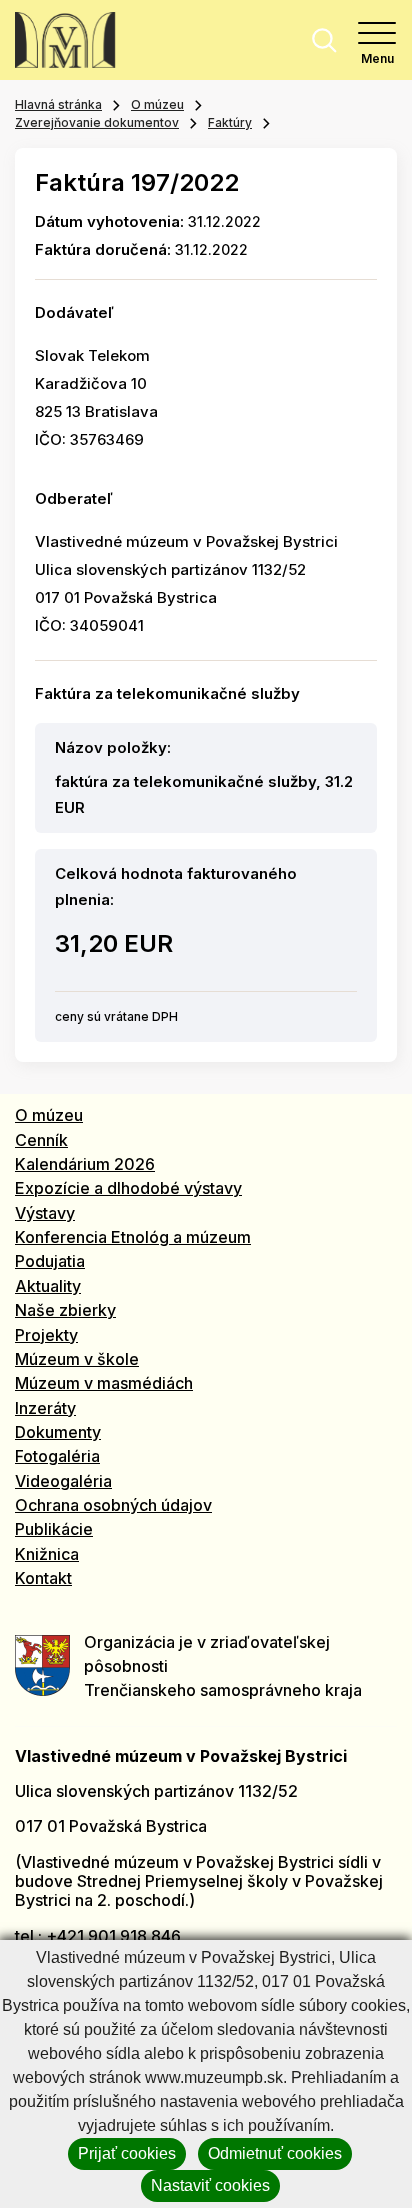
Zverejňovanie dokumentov (97, 122)
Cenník (41, 1140)
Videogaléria (63, 1481)
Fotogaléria (57, 1456)
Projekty (46, 1335)
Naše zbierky (65, 1310)
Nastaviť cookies (210, 2185)
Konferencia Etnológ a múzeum (133, 1237)
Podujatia (50, 1261)
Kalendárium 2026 (85, 1164)
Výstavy (45, 1213)
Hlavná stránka (58, 104)
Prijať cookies (127, 2153)
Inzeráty (45, 1408)
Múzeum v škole (77, 1359)
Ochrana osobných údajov (113, 1505)
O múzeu (157, 104)
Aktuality (48, 1286)
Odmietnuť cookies (275, 2153)
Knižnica (47, 1554)
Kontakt (43, 1578)
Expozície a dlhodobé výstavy (128, 1188)
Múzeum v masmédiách (104, 1383)
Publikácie (54, 1529)
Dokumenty (58, 1432)
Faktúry (230, 122)
